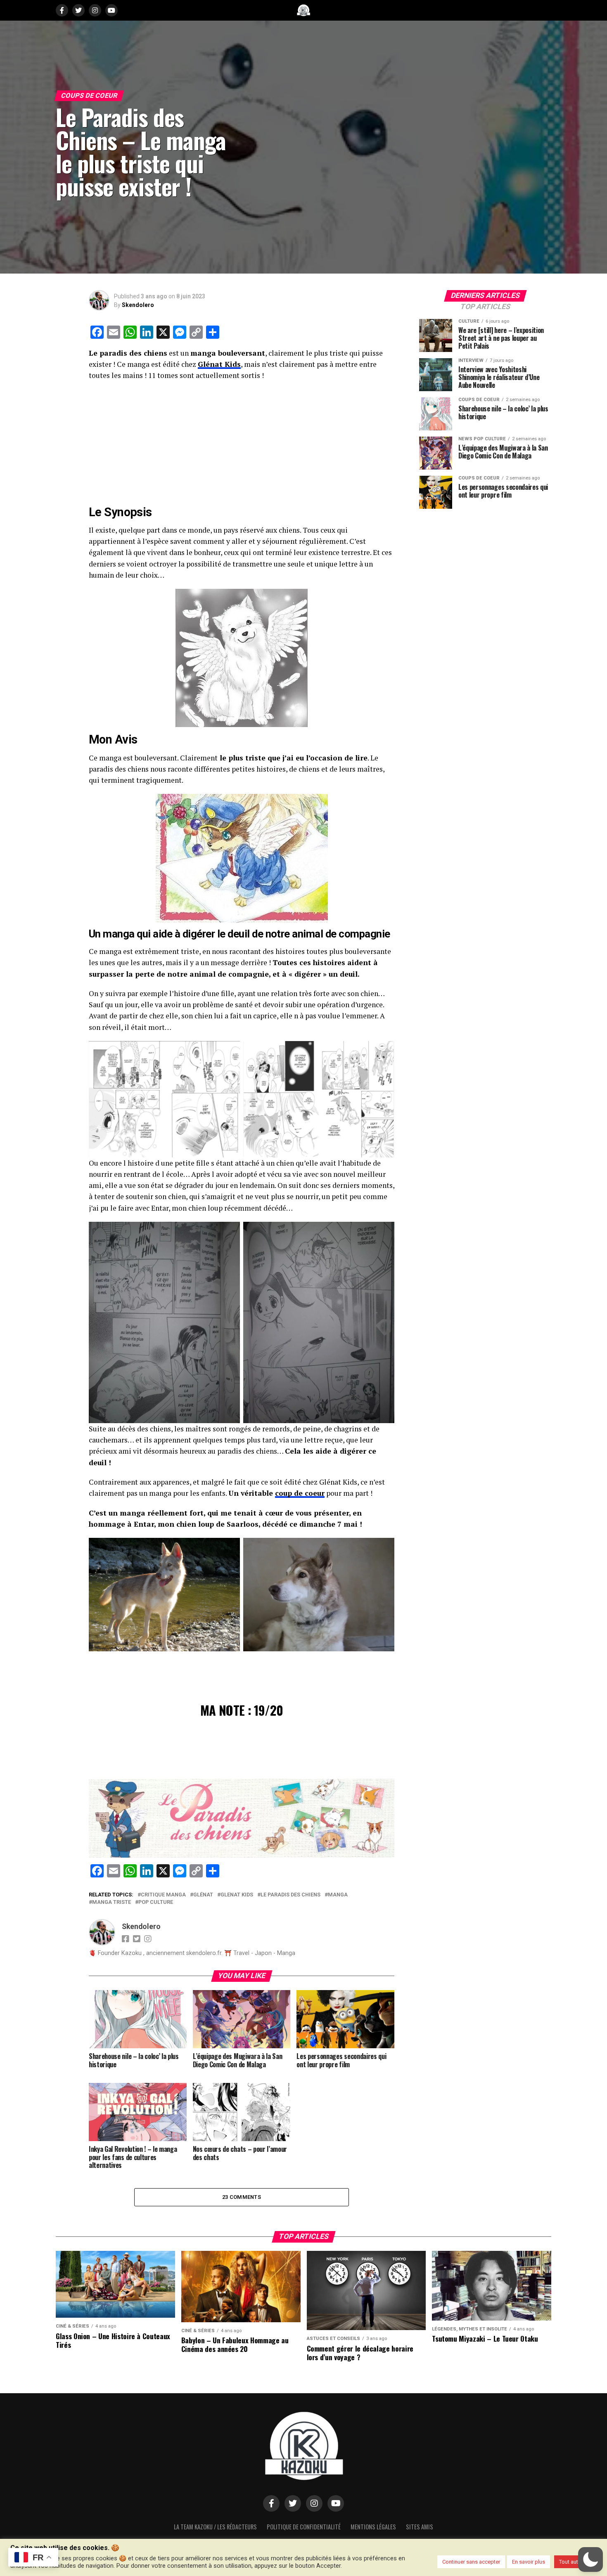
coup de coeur (300, 1493)
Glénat (203, 1895)
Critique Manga (163, 1895)
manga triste (111, 1902)
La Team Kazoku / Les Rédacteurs (215, 2527)
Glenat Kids (237, 1895)
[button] (590, 2559)
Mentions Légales (373, 2527)
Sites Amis (420, 2527)
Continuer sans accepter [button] (471, 2562)
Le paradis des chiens (290, 1895)
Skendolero (138, 305)
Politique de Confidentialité (304, 2527)
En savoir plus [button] (529, 2562)
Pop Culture (156, 1902)
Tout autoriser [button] (575, 2562)
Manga (338, 1895)
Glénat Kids (219, 364)
